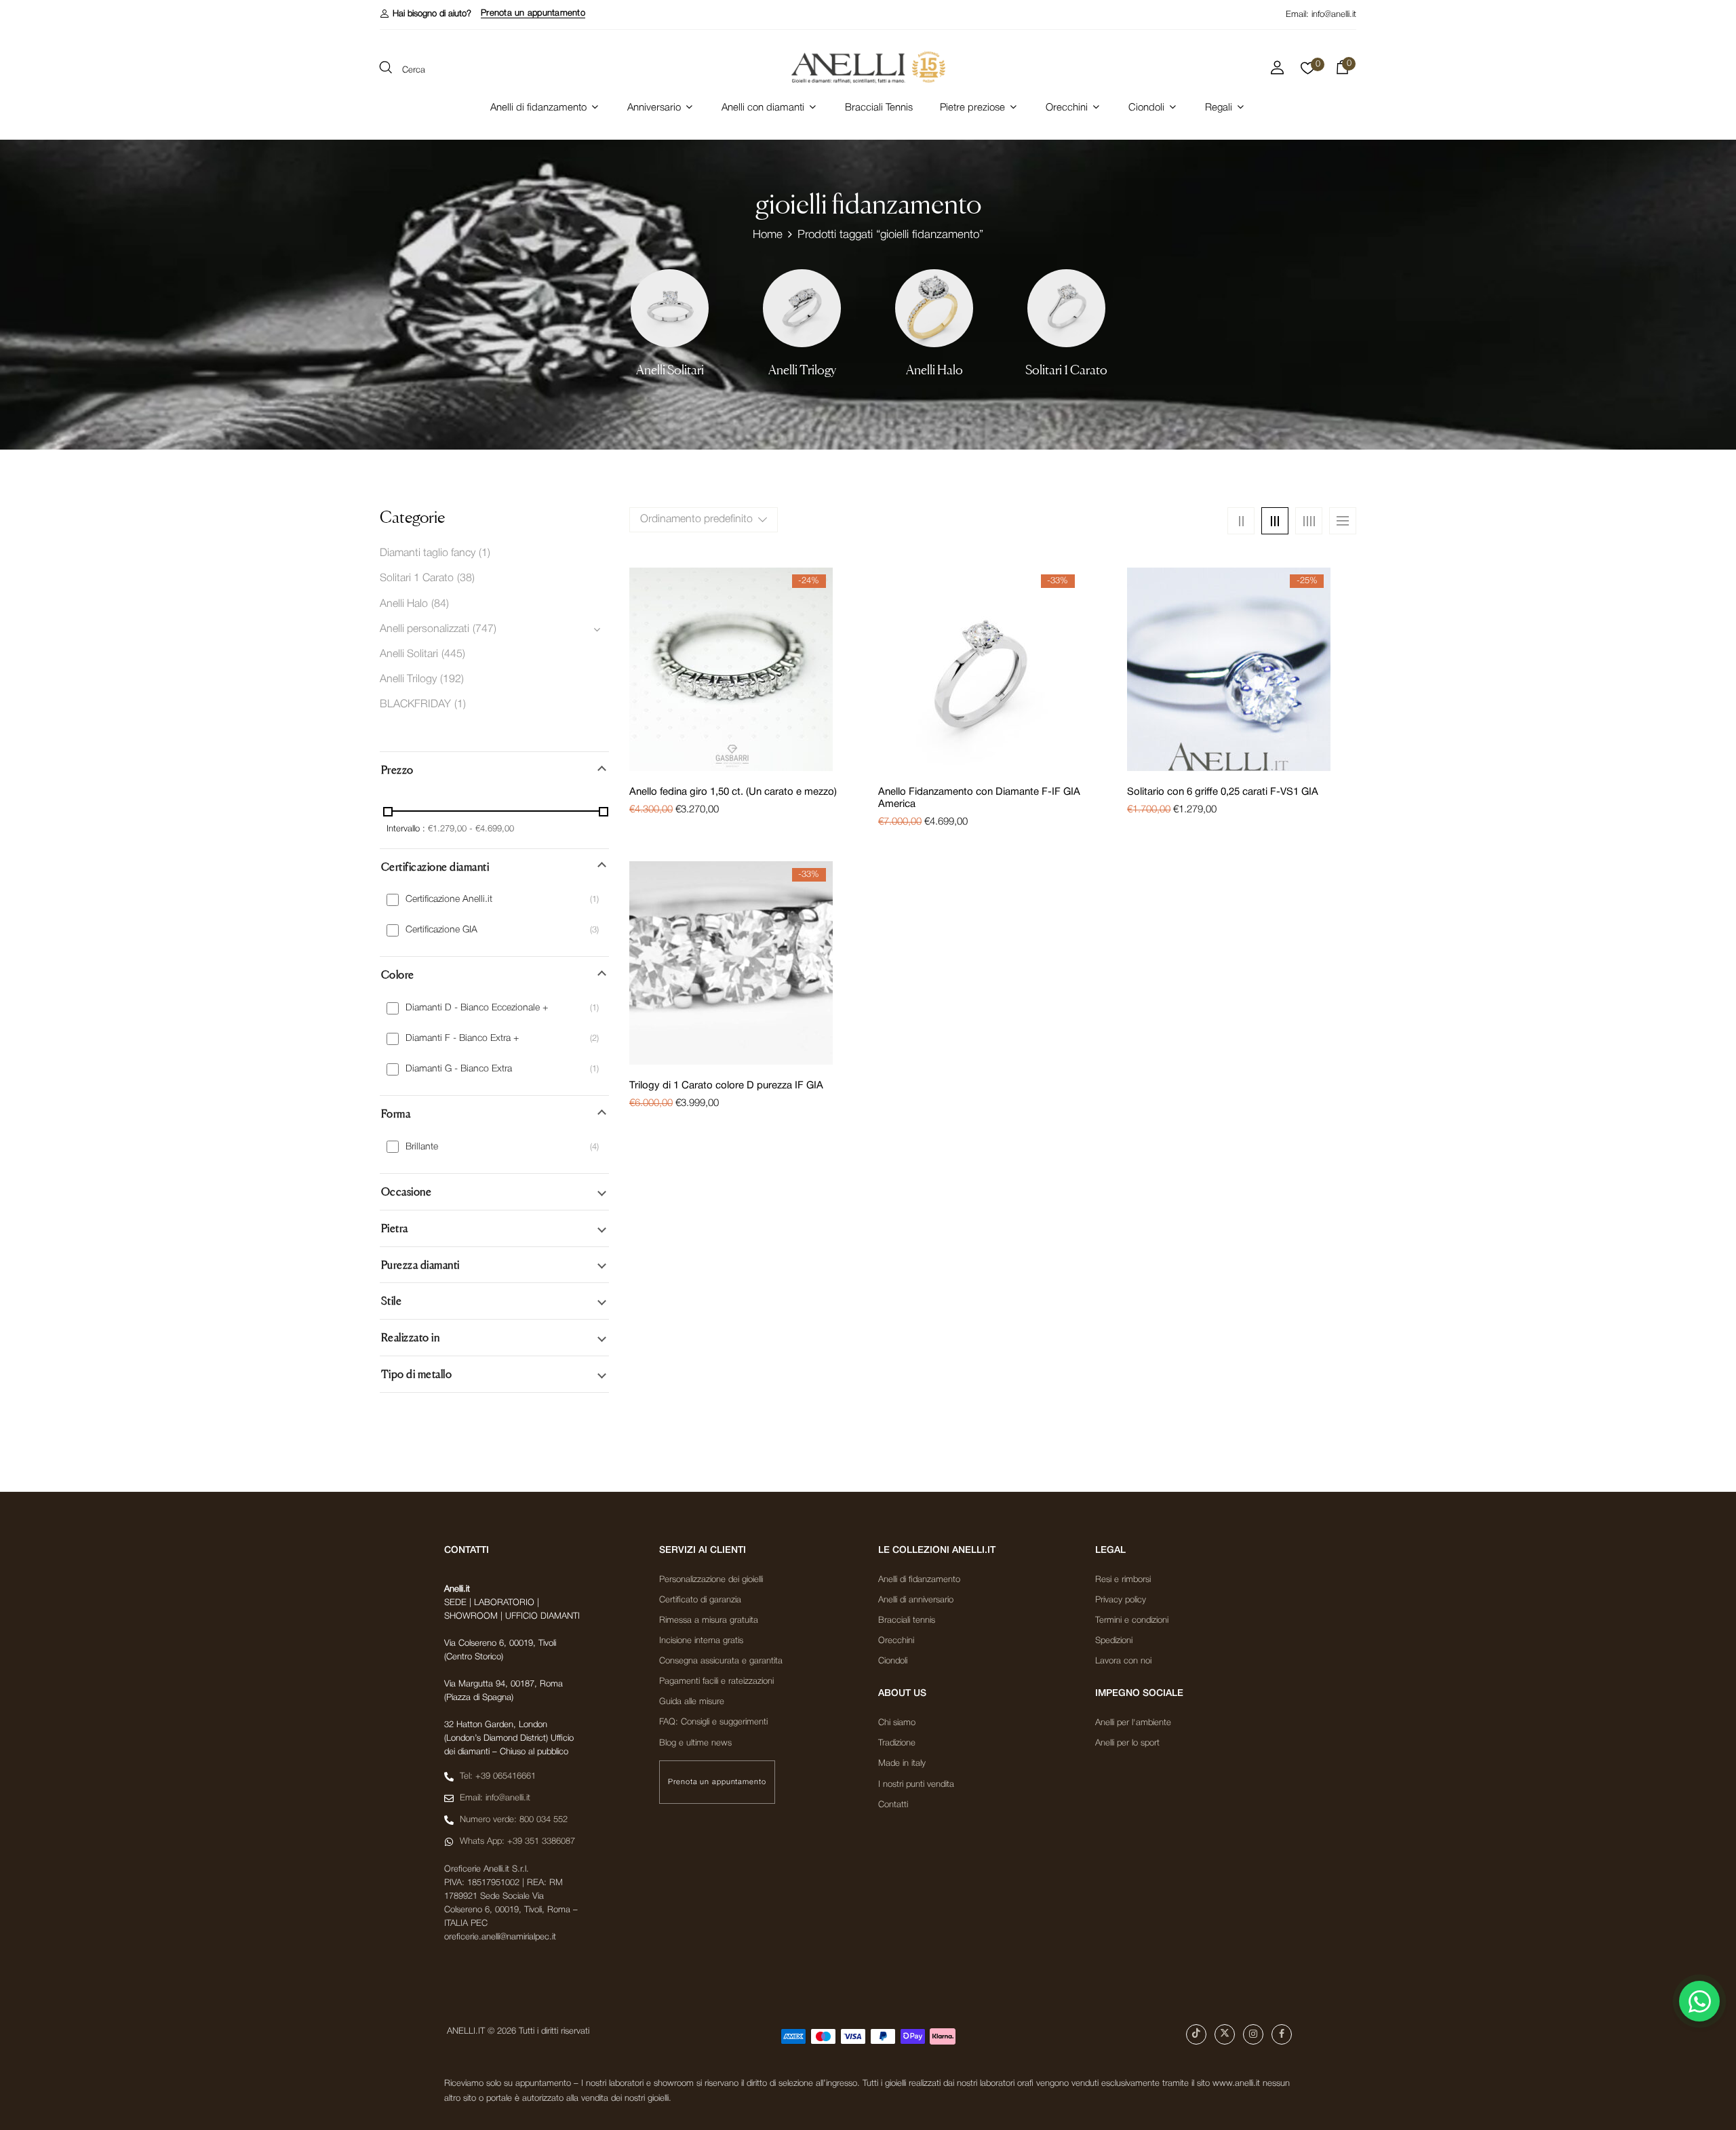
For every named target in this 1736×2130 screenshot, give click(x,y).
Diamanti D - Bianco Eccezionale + (477, 1008)
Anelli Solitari (670, 370)
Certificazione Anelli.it (449, 900)
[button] (426, 14)
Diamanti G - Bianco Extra (459, 1069)
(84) (440, 604)
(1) (485, 553)
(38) (466, 578)
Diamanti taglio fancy (428, 553)
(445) (453, 654)
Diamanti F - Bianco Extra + (462, 1039)
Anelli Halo (934, 370)
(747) (485, 629)
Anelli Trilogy (802, 370)
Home (768, 235)
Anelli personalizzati (425, 629)
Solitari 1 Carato (1066, 370)
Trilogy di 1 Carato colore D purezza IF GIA (726, 1086)
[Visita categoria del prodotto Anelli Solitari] (670, 308)
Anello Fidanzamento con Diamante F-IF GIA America (979, 798)
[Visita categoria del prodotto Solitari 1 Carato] (1066, 308)
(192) (452, 679)
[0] (1308, 72)
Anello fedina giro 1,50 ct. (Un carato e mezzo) (733, 792)
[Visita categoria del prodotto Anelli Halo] (934, 308)
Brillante (422, 1147)
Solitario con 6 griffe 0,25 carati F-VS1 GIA (1223, 792)
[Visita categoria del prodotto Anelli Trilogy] (802, 308)
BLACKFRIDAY (415, 705)
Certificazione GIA (441, 930)
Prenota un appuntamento (533, 13)
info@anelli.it (1334, 15)
